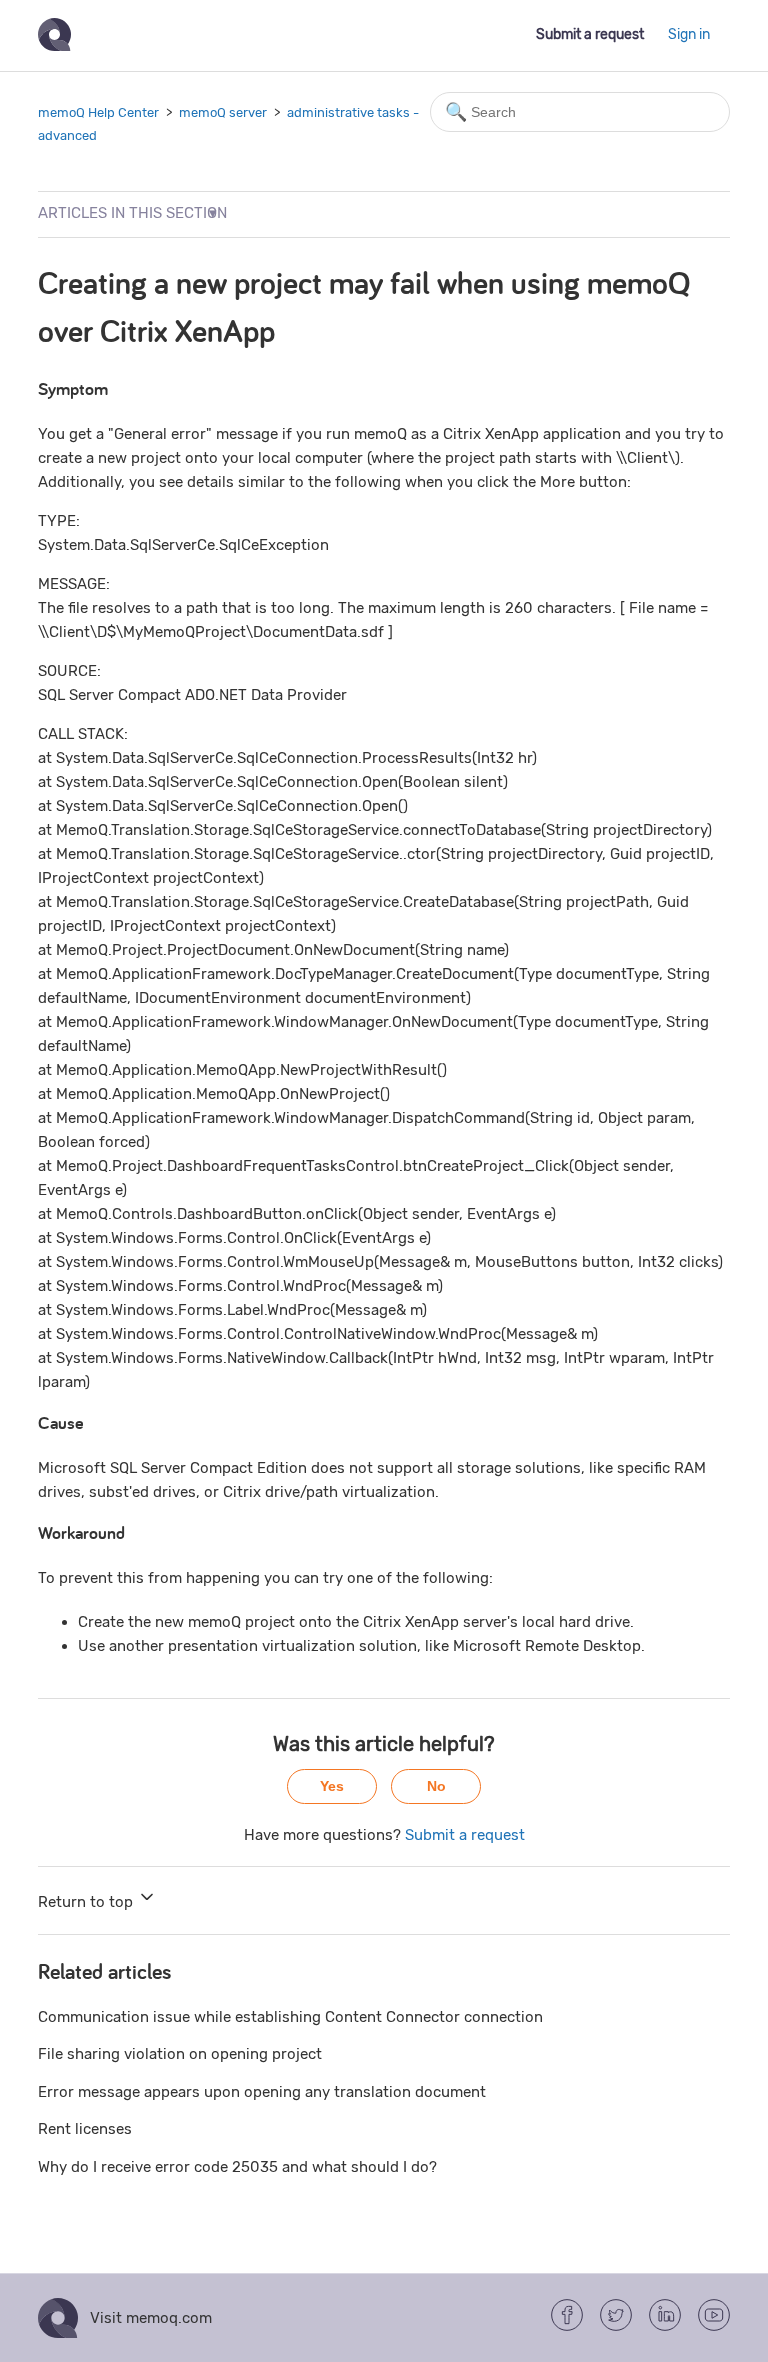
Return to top (87, 1902)
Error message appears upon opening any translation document (262, 2092)
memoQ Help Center (98, 112)
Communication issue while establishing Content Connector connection (290, 2017)
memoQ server (223, 112)
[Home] (54, 46)
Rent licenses (85, 2129)
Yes (332, 1786)
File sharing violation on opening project (180, 2054)
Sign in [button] (689, 34)
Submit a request (590, 34)
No (436, 1786)
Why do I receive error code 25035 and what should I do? (237, 2167)
